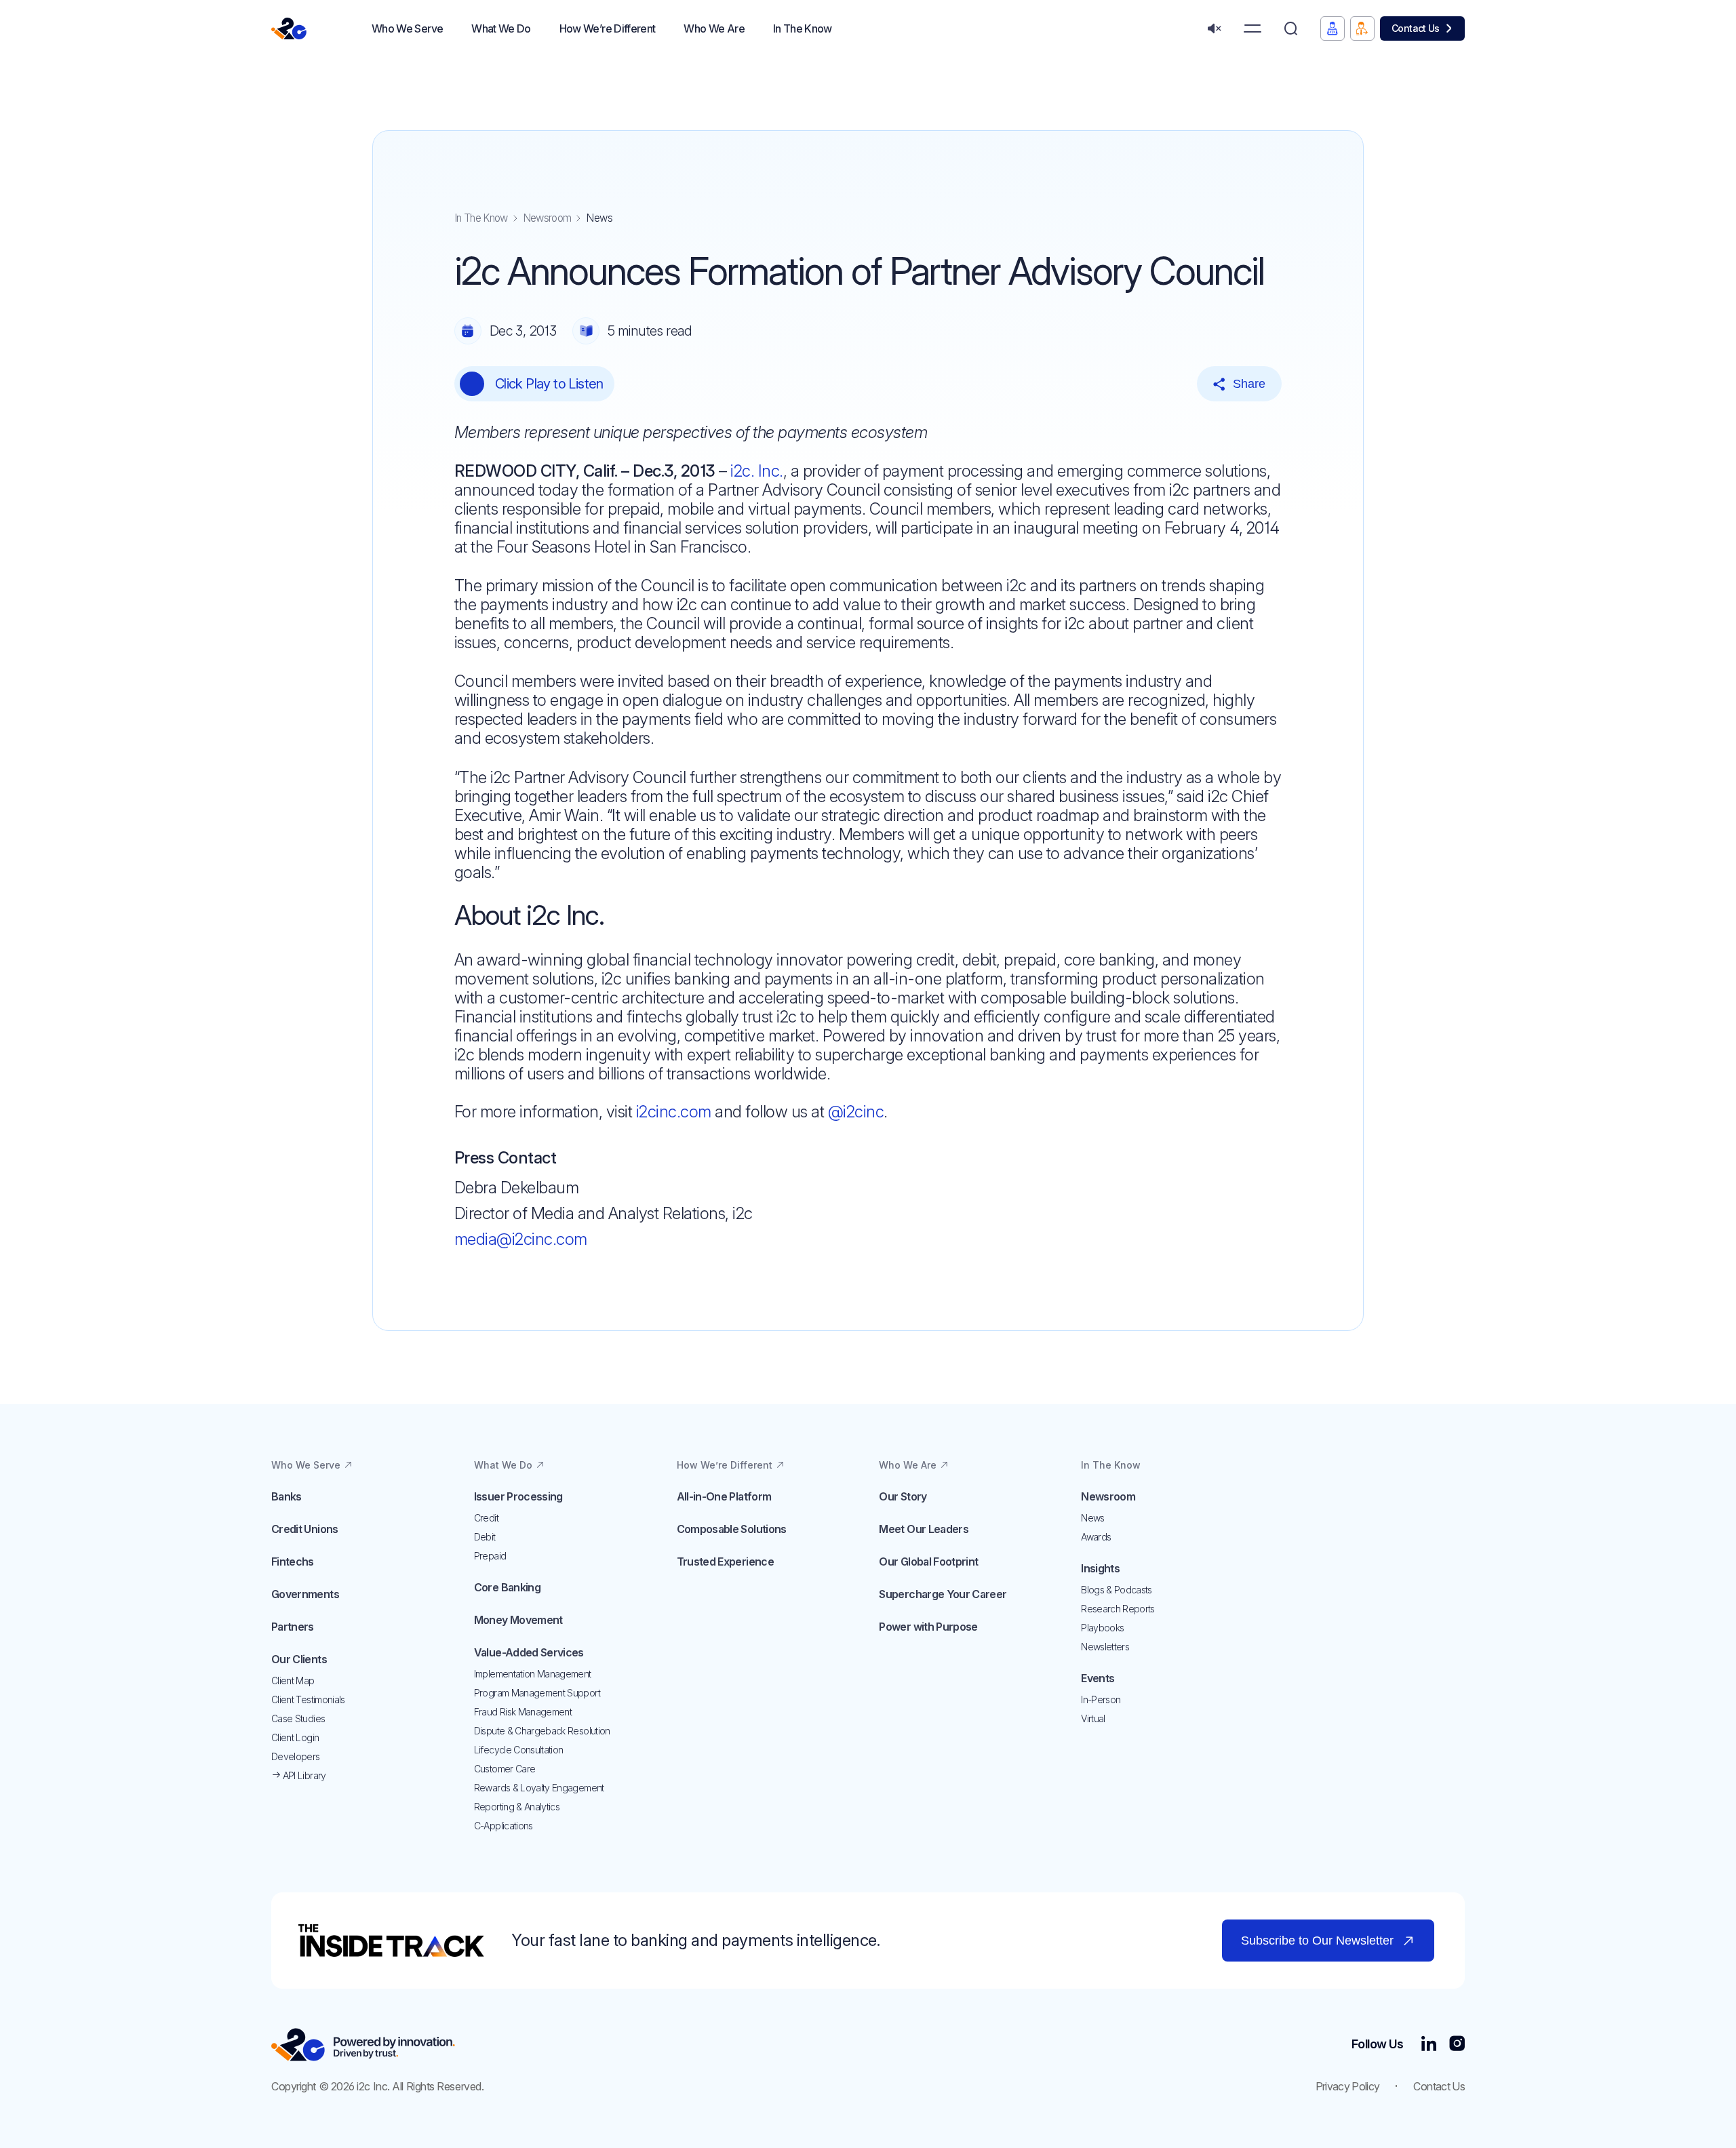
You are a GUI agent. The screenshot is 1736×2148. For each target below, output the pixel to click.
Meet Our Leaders (924, 1529)
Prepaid (490, 1556)
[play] (472, 384)
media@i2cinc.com (521, 1239)
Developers (296, 1756)
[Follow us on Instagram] (1457, 2045)
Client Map (293, 1680)
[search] (1291, 29)
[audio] (1214, 29)
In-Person (1101, 1699)
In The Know (481, 218)
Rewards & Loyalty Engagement (539, 1788)
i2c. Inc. (757, 471)
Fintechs (293, 1562)
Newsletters (1105, 1647)
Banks (287, 1496)
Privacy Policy (1348, 2086)
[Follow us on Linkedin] (1428, 2045)
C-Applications (504, 1826)
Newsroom (547, 218)
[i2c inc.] (363, 2045)
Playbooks (1102, 1628)
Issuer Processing (518, 1496)
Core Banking (507, 1587)
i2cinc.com (674, 1112)
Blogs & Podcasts (1117, 1590)
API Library (303, 1775)
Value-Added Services (529, 1652)
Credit (486, 1518)
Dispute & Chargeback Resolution (542, 1731)
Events (1098, 1678)
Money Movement (518, 1620)
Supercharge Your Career (943, 1594)
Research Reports (1118, 1609)
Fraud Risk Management (523, 1712)
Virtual (1093, 1718)
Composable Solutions (732, 1529)
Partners (293, 1627)
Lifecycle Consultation (519, 1750)
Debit (485, 1537)
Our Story (903, 1496)
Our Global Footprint (928, 1562)
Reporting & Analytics (517, 1807)
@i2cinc (856, 1112)
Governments (305, 1594)
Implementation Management (533, 1674)
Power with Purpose (928, 1627)
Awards (1096, 1537)
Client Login (295, 1737)
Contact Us (1416, 28)
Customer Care (505, 1769)
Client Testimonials (308, 1699)
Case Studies (298, 1718)
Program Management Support (537, 1693)
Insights (1100, 1568)
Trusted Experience (725, 1562)
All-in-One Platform (724, 1496)
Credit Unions (305, 1529)
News (1092, 1518)
